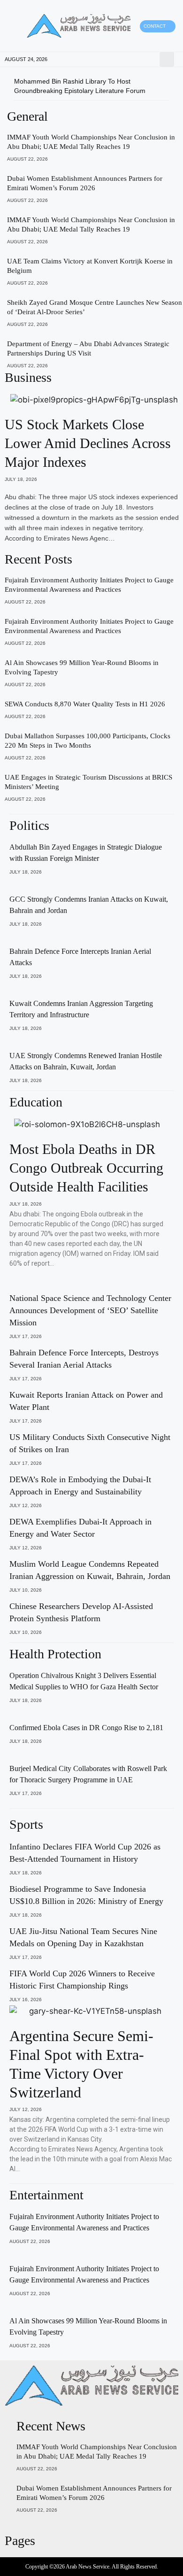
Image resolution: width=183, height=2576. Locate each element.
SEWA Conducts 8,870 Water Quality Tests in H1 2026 (85, 704)
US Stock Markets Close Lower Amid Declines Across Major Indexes (88, 443)
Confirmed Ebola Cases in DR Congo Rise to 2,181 (86, 1728)
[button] (14, 26)
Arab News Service (88, 2567)
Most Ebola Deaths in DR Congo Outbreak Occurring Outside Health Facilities (86, 1168)
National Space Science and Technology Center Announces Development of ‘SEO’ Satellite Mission (90, 1310)
